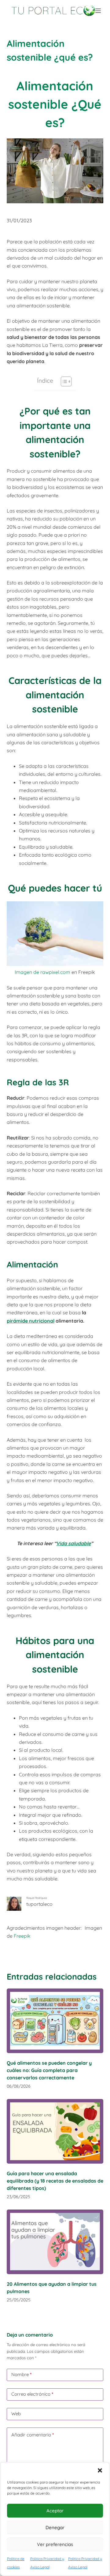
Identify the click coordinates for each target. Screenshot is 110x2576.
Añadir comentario (33, 2435)
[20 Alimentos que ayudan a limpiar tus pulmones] (55, 2242)
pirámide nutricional (31, 1321)
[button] (100, 2470)
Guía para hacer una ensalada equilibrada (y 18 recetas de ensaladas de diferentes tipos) (55, 2181)
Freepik (22, 1936)
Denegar (55, 2527)
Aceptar (55, 2511)
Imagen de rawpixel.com (42, 972)
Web (16, 2414)
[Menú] (99, 11)
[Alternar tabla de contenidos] (63, 381)
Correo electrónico (32, 2394)
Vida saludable (73, 1543)
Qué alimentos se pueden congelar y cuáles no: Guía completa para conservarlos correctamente (49, 2070)
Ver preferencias (55, 2544)
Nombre (21, 2374)
